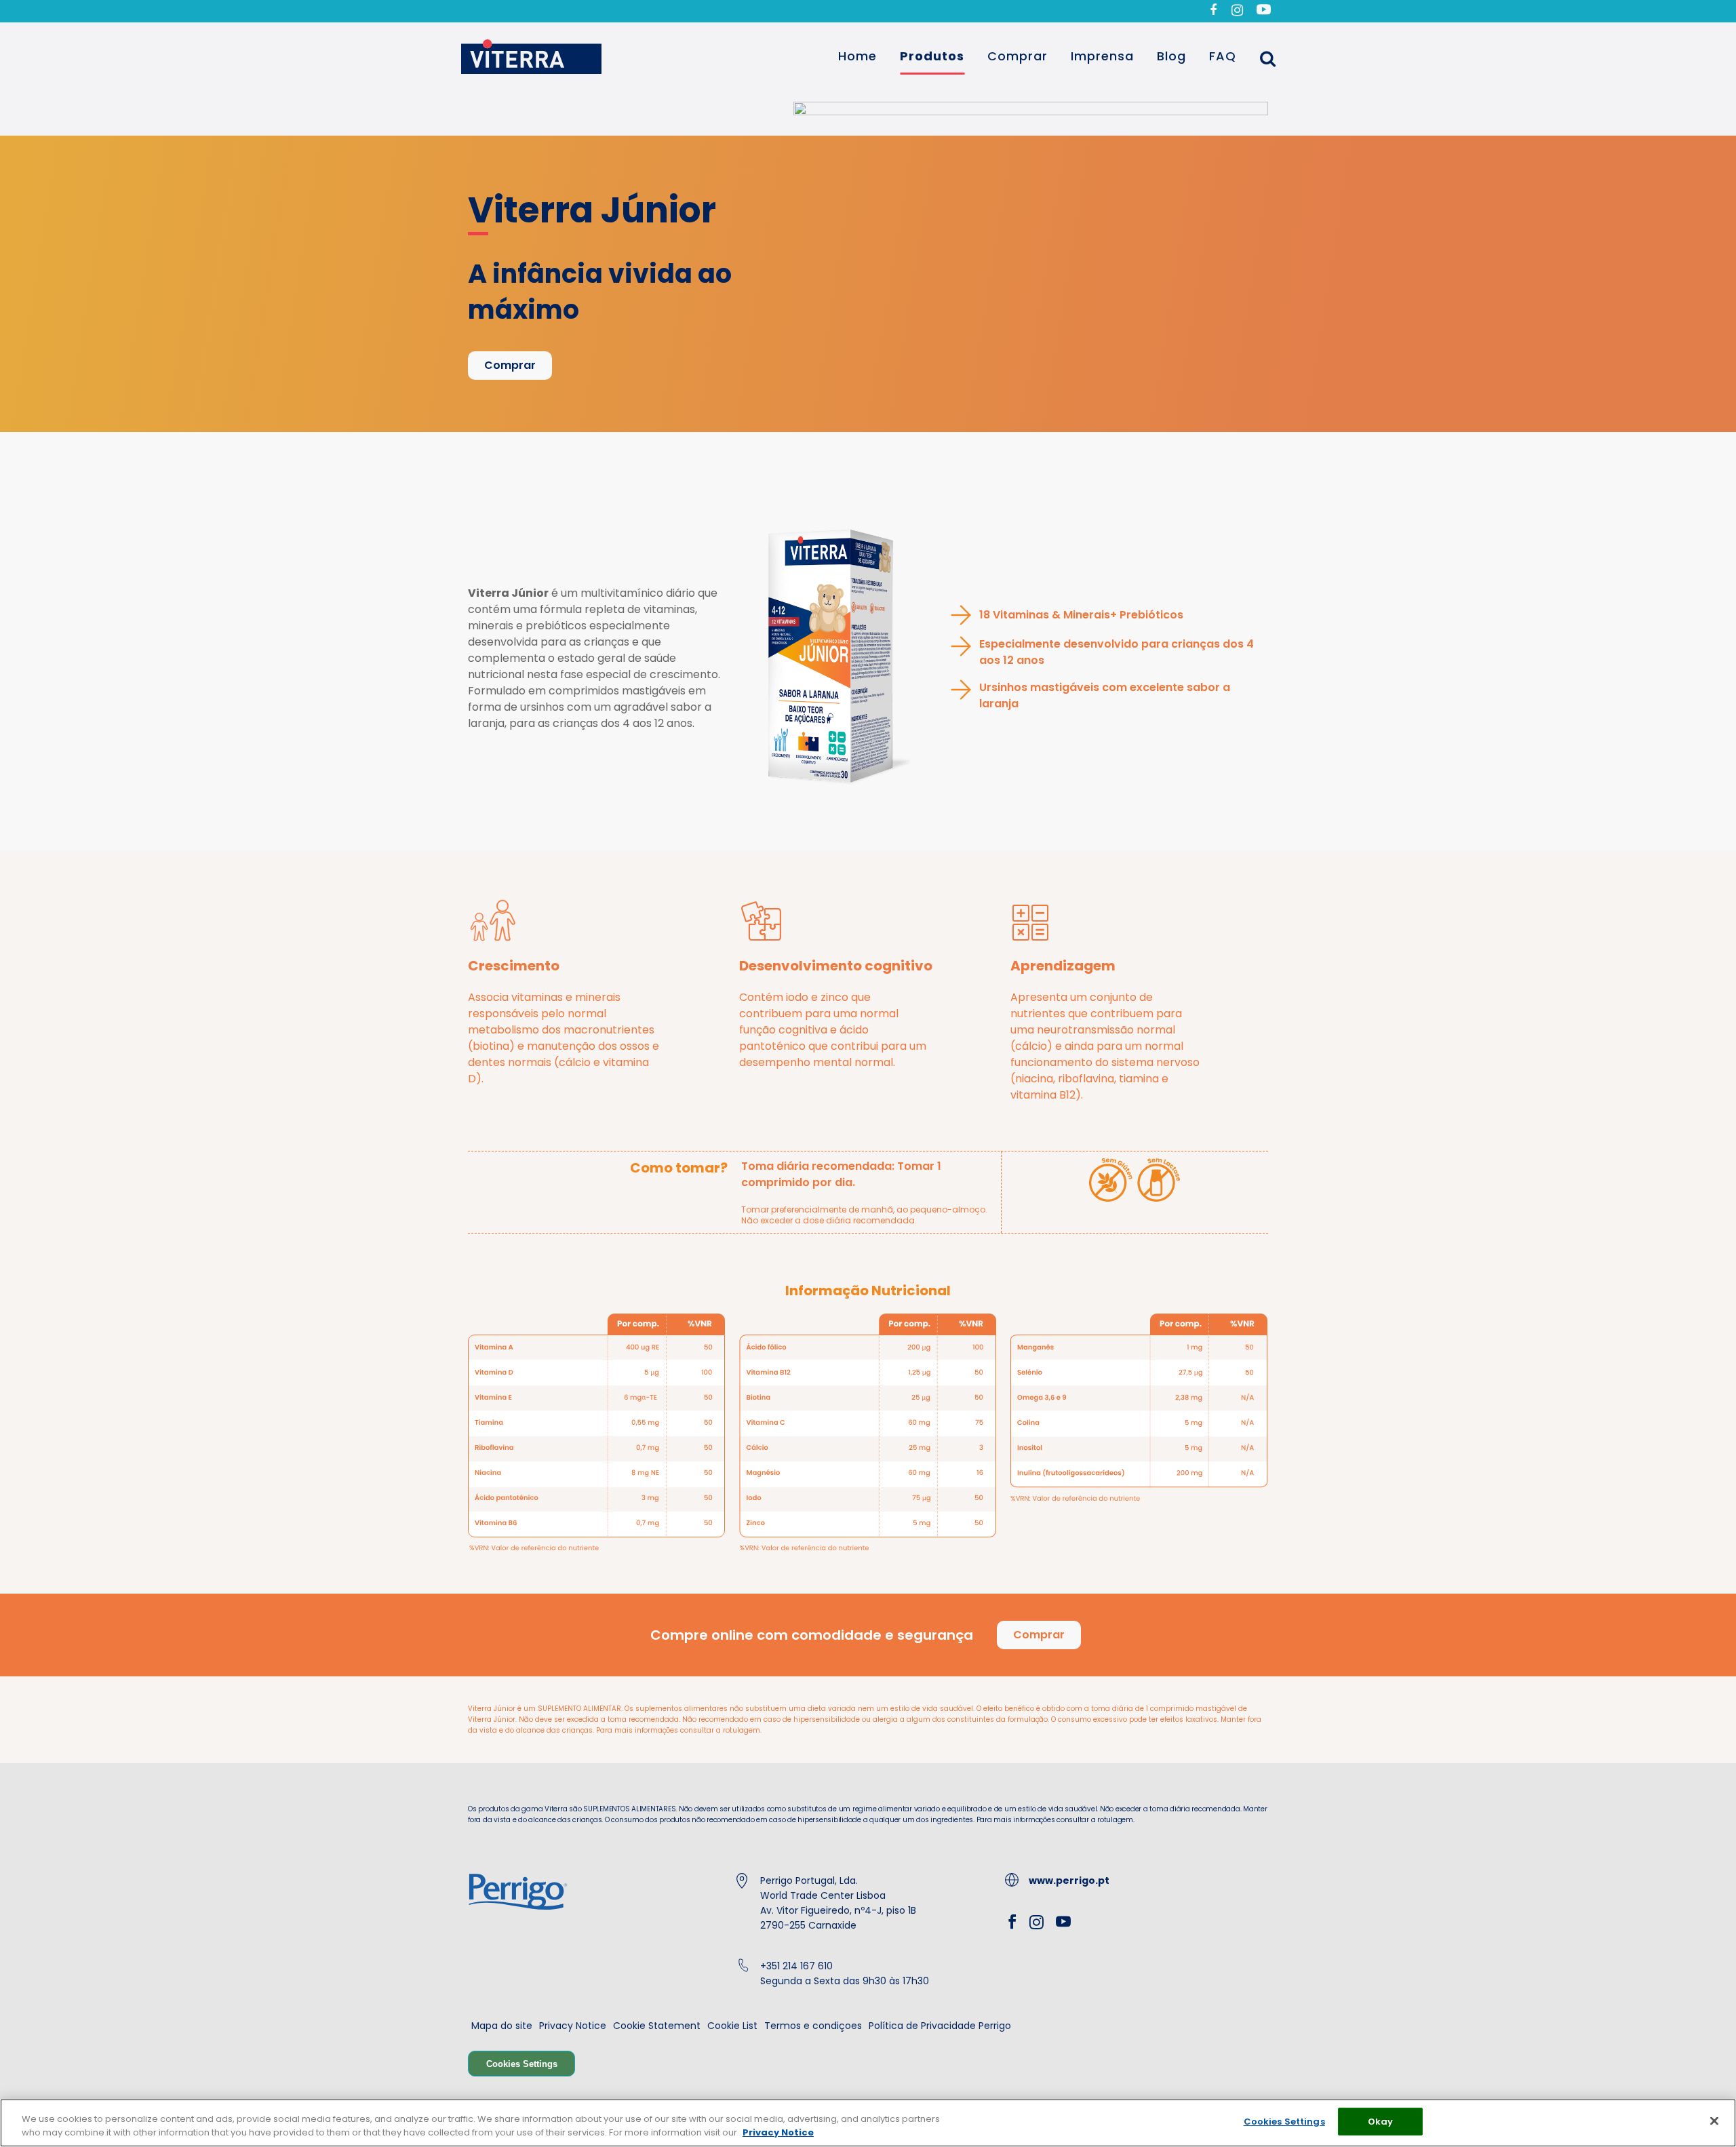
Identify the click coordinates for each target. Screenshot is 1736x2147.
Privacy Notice (573, 2026)
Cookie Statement (657, 2026)
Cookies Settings (522, 2064)
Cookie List (732, 2026)
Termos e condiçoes (813, 2026)
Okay (1381, 2122)
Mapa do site (502, 2026)
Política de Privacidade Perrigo (940, 2026)
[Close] (1714, 2121)
